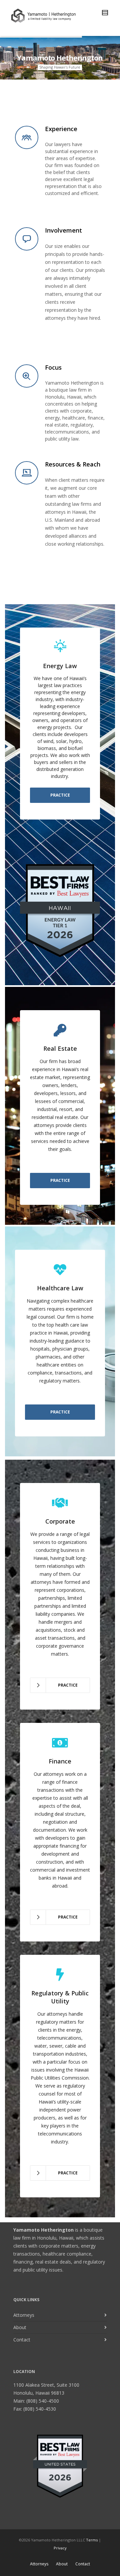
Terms (92, 2540)
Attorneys (24, 2315)
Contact (22, 2340)
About (20, 2327)
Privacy (60, 2548)
